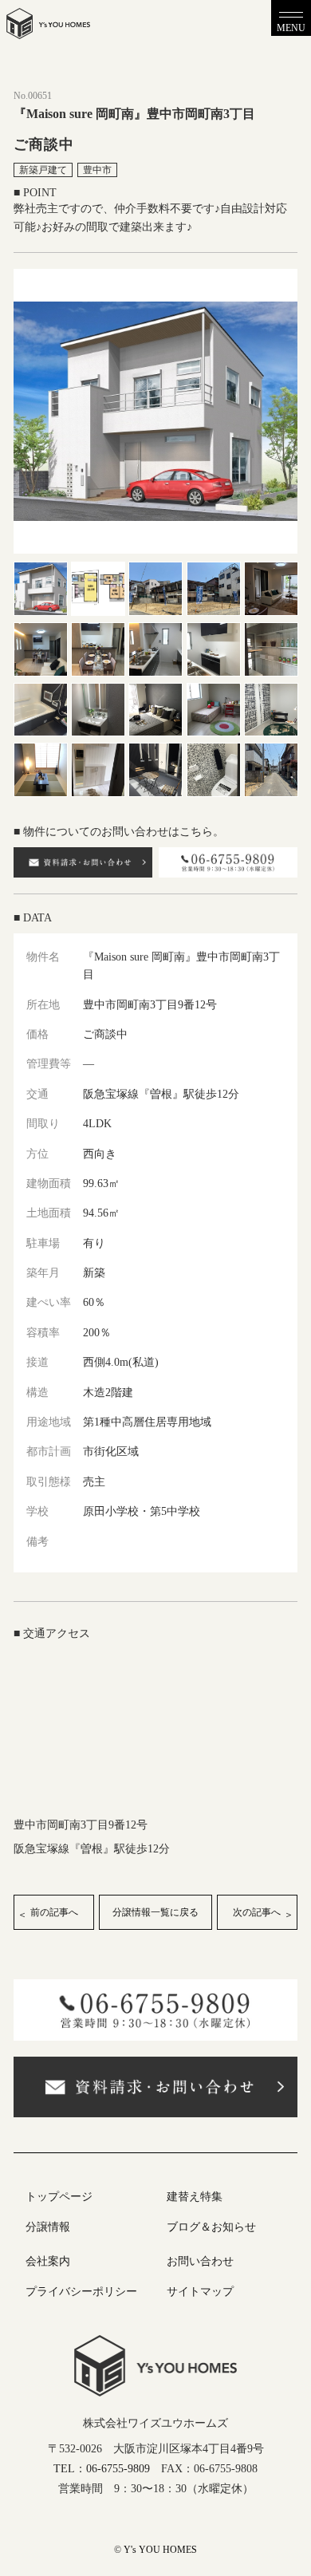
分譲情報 (48, 2227)
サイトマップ (200, 2292)
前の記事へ (54, 1912)
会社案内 (48, 2261)
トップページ (59, 2197)
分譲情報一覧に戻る (155, 1912)
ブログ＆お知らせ (211, 2227)
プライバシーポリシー (81, 2292)
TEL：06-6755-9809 (102, 2469)
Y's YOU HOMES (160, 2550)
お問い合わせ (200, 2261)
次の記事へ (257, 1912)
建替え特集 (195, 2197)
